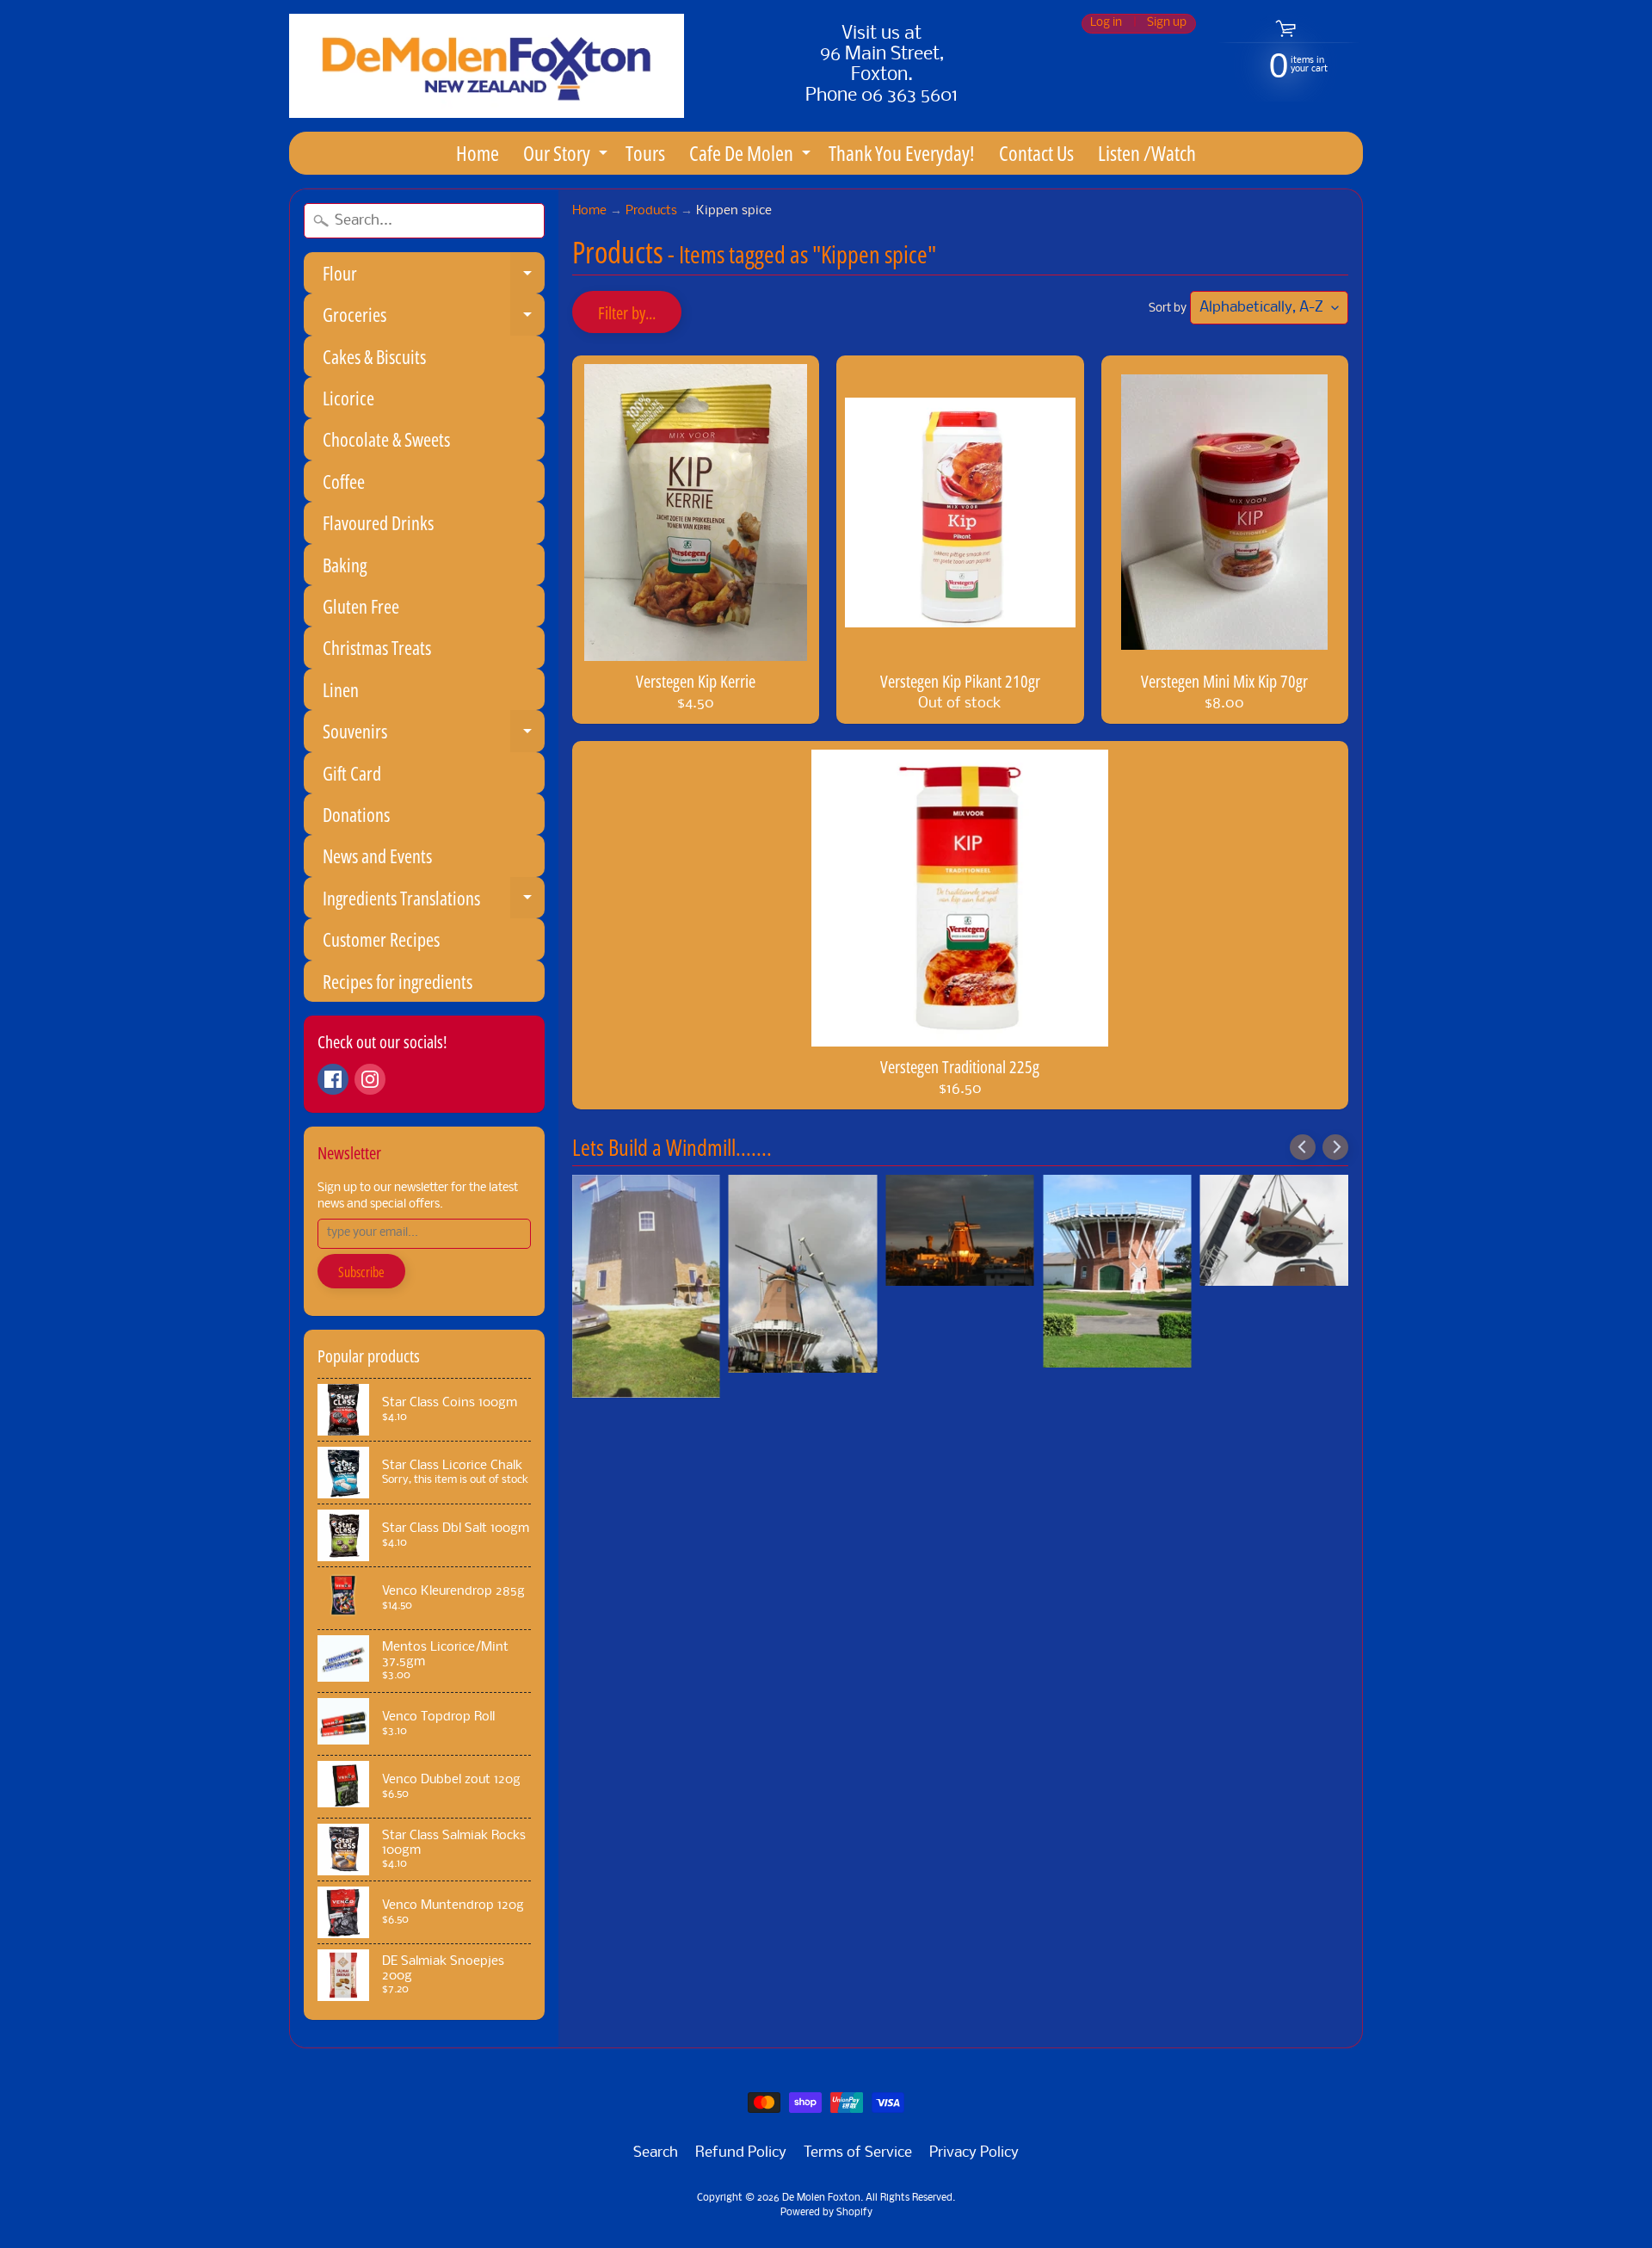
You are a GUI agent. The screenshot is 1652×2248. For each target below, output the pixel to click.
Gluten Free (361, 606)
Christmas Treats (377, 647)
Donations (356, 814)
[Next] (1335, 1147)
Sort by (1168, 309)
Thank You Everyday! (902, 153)
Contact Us (1036, 153)
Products (651, 211)
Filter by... (627, 313)
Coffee (344, 481)
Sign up (1167, 24)
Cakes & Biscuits (374, 356)
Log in (1106, 24)
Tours (645, 153)
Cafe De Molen (752, 156)
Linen (341, 689)
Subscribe (361, 1272)
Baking (345, 565)
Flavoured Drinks (378, 522)
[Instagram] (370, 1079)
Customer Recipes (381, 939)
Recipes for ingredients (398, 981)
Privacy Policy (974, 2153)
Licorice (348, 398)
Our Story (567, 156)
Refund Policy (741, 2153)
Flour (434, 277)
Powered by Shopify (826, 2213)
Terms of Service (858, 2153)
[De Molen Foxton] (487, 66)
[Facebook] (333, 1079)
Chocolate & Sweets (386, 439)
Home (478, 153)
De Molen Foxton (821, 2198)
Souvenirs (434, 735)
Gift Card (352, 773)
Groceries (434, 318)
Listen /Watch (1147, 153)
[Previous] (1303, 1147)
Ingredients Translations (434, 902)
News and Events (377, 855)
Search (656, 2153)
